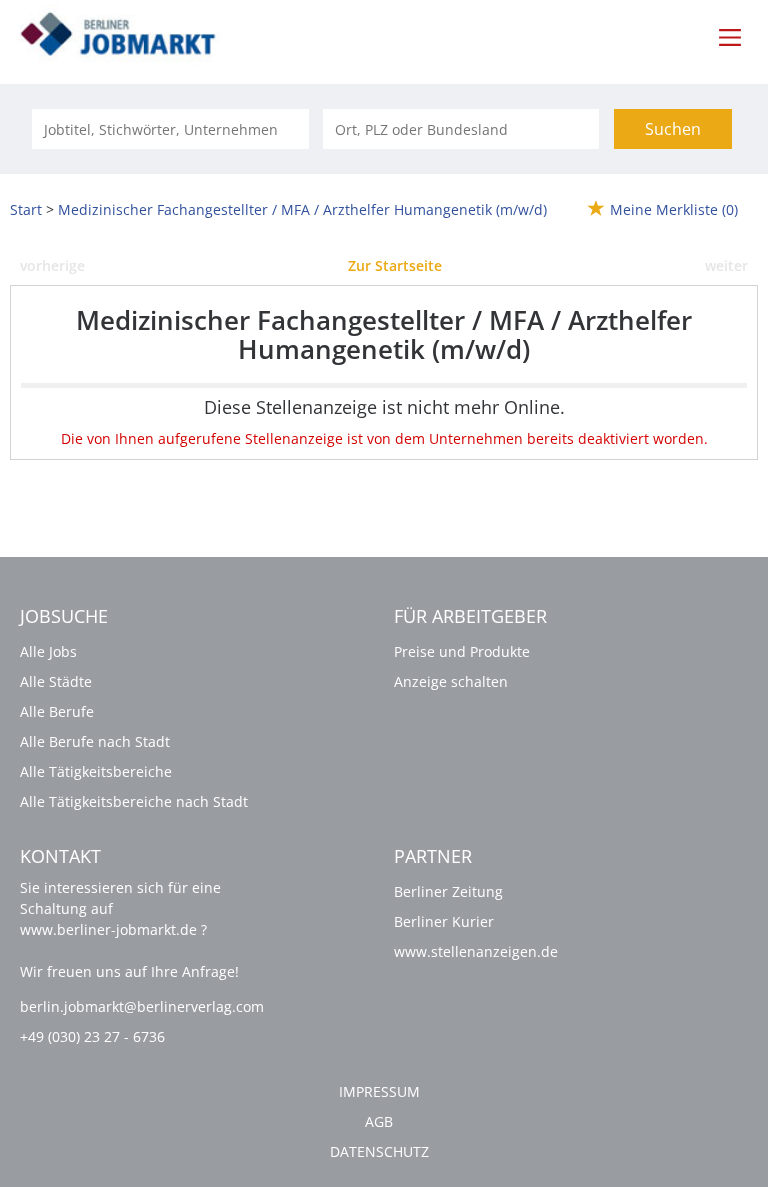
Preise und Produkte (462, 651)
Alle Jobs (48, 651)
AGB (379, 1121)
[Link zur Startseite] (129, 35)
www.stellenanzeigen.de (476, 951)
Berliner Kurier (444, 921)
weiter (726, 265)
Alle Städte (56, 681)
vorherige (52, 265)
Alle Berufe (57, 711)
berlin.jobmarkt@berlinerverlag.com (142, 1006)
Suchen (673, 129)
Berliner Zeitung (448, 891)
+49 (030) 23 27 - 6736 (92, 1036)
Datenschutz (379, 1151)
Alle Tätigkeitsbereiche (96, 771)
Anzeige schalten (451, 681)
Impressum (379, 1091)
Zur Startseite (395, 265)
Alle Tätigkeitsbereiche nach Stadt (134, 801)
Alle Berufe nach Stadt (95, 741)
